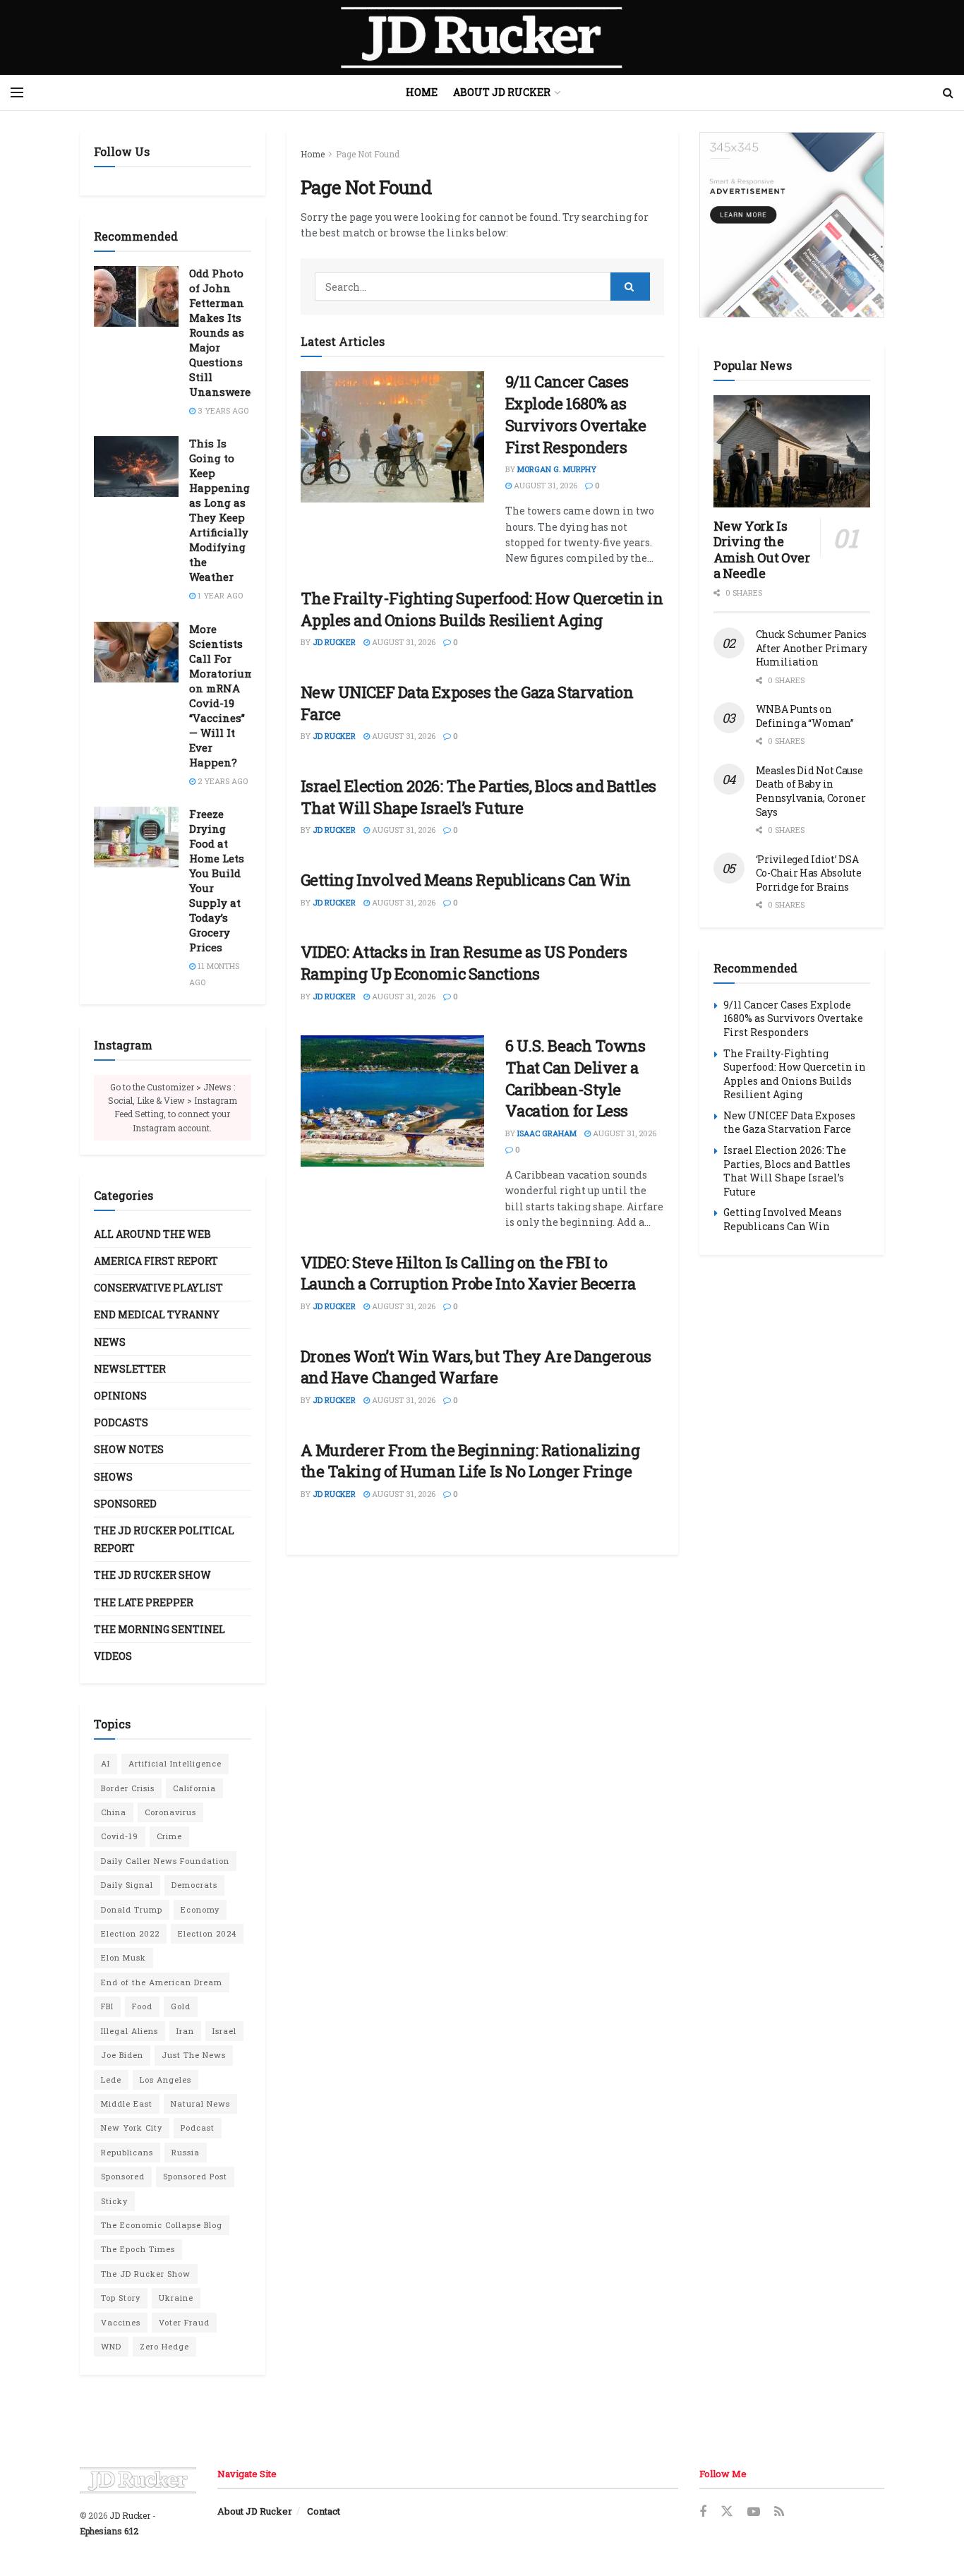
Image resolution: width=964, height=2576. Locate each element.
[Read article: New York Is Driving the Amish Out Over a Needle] (792, 451)
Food (142, 2006)
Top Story (121, 2298)
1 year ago (219, 595)
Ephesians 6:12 (109, 2531)
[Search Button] (948, 92)
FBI (107, 2006)
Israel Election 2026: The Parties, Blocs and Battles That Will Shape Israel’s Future (478, 797)
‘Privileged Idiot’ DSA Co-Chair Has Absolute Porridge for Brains (809, 873)
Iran (185, 2031)
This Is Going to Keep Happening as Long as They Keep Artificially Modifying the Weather (219, 510)
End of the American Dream (162, 1982)
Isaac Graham (547, 1133)
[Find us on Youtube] (754, 2512)
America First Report (156, 1261)
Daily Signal (127, 1885)
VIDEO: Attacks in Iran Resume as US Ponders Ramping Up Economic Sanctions (464, 963)
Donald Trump (132, 1909)
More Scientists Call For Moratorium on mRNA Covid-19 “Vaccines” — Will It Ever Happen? (222, 696)
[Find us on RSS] (779, 2512)
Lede (111, 2080)
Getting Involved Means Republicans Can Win (466, 880)
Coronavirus (170, 1812)
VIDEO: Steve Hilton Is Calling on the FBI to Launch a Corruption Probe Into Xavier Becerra (468, 1273)
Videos (113, 1656)
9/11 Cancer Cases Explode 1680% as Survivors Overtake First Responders (576, 414)
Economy (200, 1909)
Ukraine (176, 2298)
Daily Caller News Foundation (165, 1861)
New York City (132, 2127)
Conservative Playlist (158, 1288)
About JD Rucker (502, 92)
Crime (169, 1836)
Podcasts (121, 1422)
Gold (181, 2006)
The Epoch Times (138, 2249)
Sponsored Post (195, 2176)
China (114, 1812)
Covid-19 (120, 1836)
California (194, 1788)
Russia (186, 2152)
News (110, 1342)
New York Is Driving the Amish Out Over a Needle (762, 550)
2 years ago (222, 781)
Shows (113, 1477)
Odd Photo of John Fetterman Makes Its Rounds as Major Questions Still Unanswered (223, 332)
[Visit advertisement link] (792, 225)
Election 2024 (207, 1933)
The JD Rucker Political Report (164, 1539)
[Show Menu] (17, 92)
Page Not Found (368, 154)
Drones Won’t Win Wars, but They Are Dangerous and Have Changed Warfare (476, 1367)
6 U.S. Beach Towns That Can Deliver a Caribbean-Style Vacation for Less (576, 1078)
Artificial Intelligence (175, 1763)
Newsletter (130, 1369)
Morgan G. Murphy (557, 469)
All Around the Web (152, 1234)
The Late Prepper (144, 1602)
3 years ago (222, 410)
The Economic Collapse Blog (162, 2225)
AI (106, 1763)
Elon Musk (123, 1957)
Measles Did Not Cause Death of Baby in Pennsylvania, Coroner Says (811, 791)
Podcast (198, 2127)
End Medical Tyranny (157, 1314)
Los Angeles (165, 2080)
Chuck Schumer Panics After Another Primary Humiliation (812, 648)
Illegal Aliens (129, 2031)
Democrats (194, 1885)
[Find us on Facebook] (703, 2512)
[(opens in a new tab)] (392, 437)
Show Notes (129, 1449)
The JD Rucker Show (152, 1575)
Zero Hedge (164, 2346)
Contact (324, 2511)
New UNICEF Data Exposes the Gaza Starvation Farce (789, 1123)
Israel (224, 2031)
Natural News (200, 2103)
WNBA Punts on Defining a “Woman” (805, 716)
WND (111, 2346)
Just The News (194, 2055)
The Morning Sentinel (159, 1629)
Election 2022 (130, 1933)
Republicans (127, 2152)
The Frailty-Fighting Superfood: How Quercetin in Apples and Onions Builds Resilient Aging (482, 609)
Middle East (127, 2103)
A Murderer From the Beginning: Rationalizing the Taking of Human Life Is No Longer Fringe (470, 1461)
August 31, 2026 (544, 485)
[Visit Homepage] (482, 37)
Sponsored (125, 1504)
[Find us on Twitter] (727, 2512)
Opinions (120, 1396)
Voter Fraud (184, 2322)
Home (422, 92)
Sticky (114, 2201)
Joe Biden (122, 2055)
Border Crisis (128, 1788)
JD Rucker (334, 642)
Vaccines (121, 2322)
